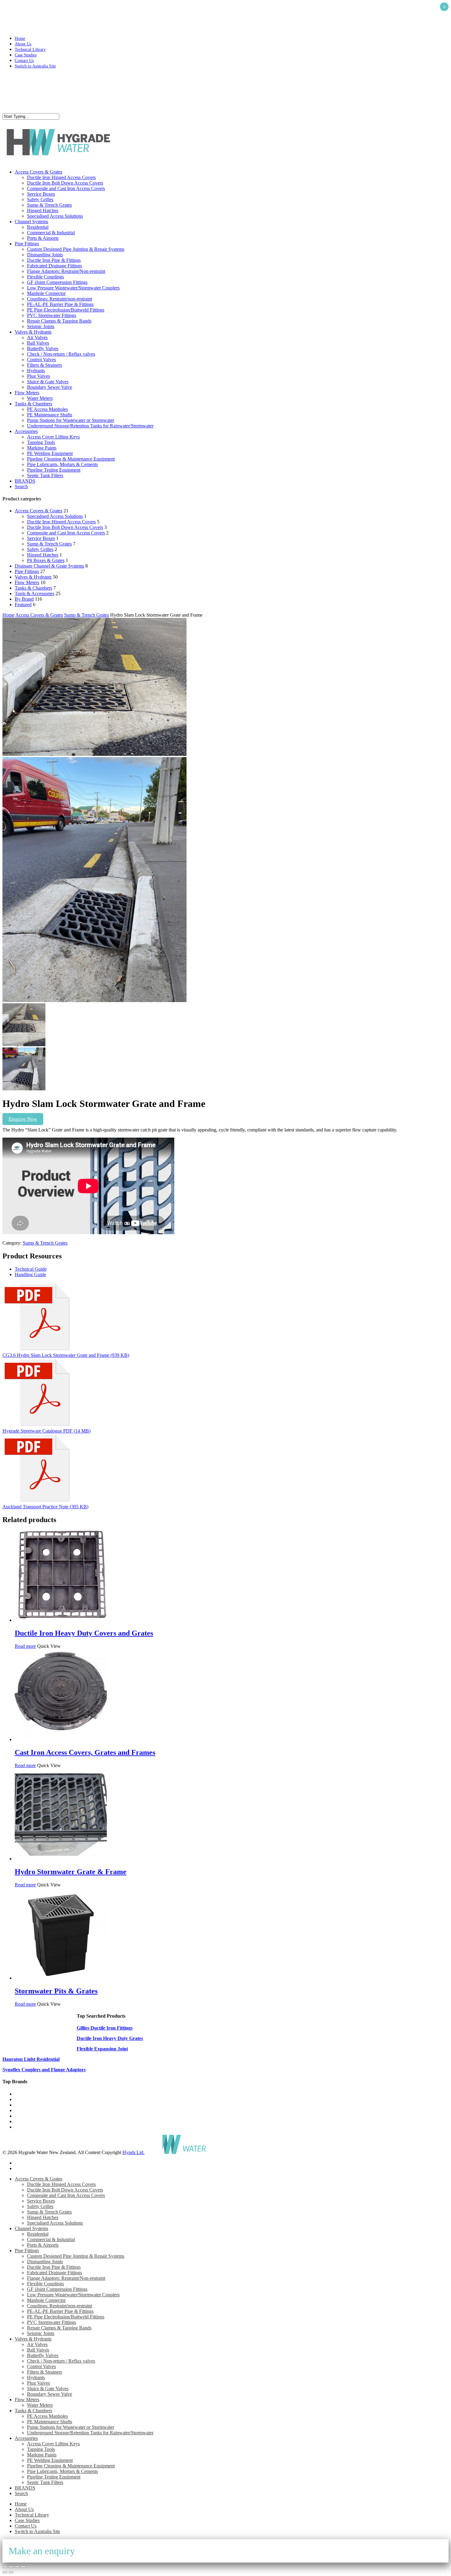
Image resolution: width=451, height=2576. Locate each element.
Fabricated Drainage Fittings (54, 2273)
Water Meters (40, 2405)
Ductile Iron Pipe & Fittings (54, 2267)
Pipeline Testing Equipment (54, 2477)
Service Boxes (41, 538)
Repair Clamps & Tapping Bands (59, 2328)
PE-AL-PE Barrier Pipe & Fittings (60, 2311)
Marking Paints (42, 2455)
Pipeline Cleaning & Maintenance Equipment (71, 2466)
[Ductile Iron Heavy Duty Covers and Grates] (61, 1620)
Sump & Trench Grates (49, 544)
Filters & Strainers (44, 2372)
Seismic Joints (41, 2333)
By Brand (24, 599)
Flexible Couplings (45, 2284)
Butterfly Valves (43, 2355)
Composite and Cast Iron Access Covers (66, 533)
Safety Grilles (40, 549)
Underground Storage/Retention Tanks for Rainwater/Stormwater (90, 2433)
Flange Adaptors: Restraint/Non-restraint (66, 2278)
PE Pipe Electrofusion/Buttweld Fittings (66, 2317)
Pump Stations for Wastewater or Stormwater (71, 2427)
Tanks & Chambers (33, 588)
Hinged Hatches (43, 555)
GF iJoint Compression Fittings (57, 2289)
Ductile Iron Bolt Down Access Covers (65, 527)
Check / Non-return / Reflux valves (61, 2361)
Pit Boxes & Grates (46, 560)
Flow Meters (27, 582)
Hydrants (36, 2377)
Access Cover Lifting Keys (53, 2444)
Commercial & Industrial (51, 2239)
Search (21, 2493)
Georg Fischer (29, 2110)
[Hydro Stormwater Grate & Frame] (61, 1859)
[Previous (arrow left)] (5, 2572)
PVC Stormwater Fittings (52, 2322)
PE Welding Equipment (50, 2460)
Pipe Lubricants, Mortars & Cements (62, 2471)
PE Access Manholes (47, 2416)
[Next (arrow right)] (11, 2572)
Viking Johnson (30, 2127)
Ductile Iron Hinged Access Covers (61, 522)
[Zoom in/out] (5, 2567)
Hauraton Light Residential (31, 2059)
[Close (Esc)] (23, 2567)
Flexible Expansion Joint (102, 2049)
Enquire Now (23, 1119)
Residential (38, 2234)
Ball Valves (38, 2350)
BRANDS (25, 2488)
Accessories (26, 2438)
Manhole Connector (46, 2300)
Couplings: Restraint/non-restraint (60, 2306)
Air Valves (37, 2344)
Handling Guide (30, 1275)
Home (8, 615)
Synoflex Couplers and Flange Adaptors (44, 2070)
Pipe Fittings (27, 571)
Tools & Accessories (35, 593)
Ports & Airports (43, 2245)
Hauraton (24, 2116)
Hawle (21, 2105)
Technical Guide (31, 1269)
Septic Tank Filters (45, 2482)
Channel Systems (31, 2228)
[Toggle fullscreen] (11, 2567)
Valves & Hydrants (33, 577)
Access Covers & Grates (39, 511)
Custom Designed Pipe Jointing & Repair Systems (76, 2256)
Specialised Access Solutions (55, 516)
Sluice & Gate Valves (48, 2388)
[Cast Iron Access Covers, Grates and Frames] (61, 1739)
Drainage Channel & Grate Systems (49, 566)
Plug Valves (39, 2383)
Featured (23, 605)
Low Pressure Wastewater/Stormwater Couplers (73, 2295)
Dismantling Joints (45, 2262)
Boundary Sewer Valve (50, 2394)
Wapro (21, 2094)
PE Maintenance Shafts (50, 2422)
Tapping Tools (41, 2449)
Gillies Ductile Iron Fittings (105, 2028)
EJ (17, 2121)
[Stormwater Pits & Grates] (61, 1978)
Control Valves (41, 2366)
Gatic (20, 2099)
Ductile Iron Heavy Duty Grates (110, 2038)
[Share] (17, 2567)
